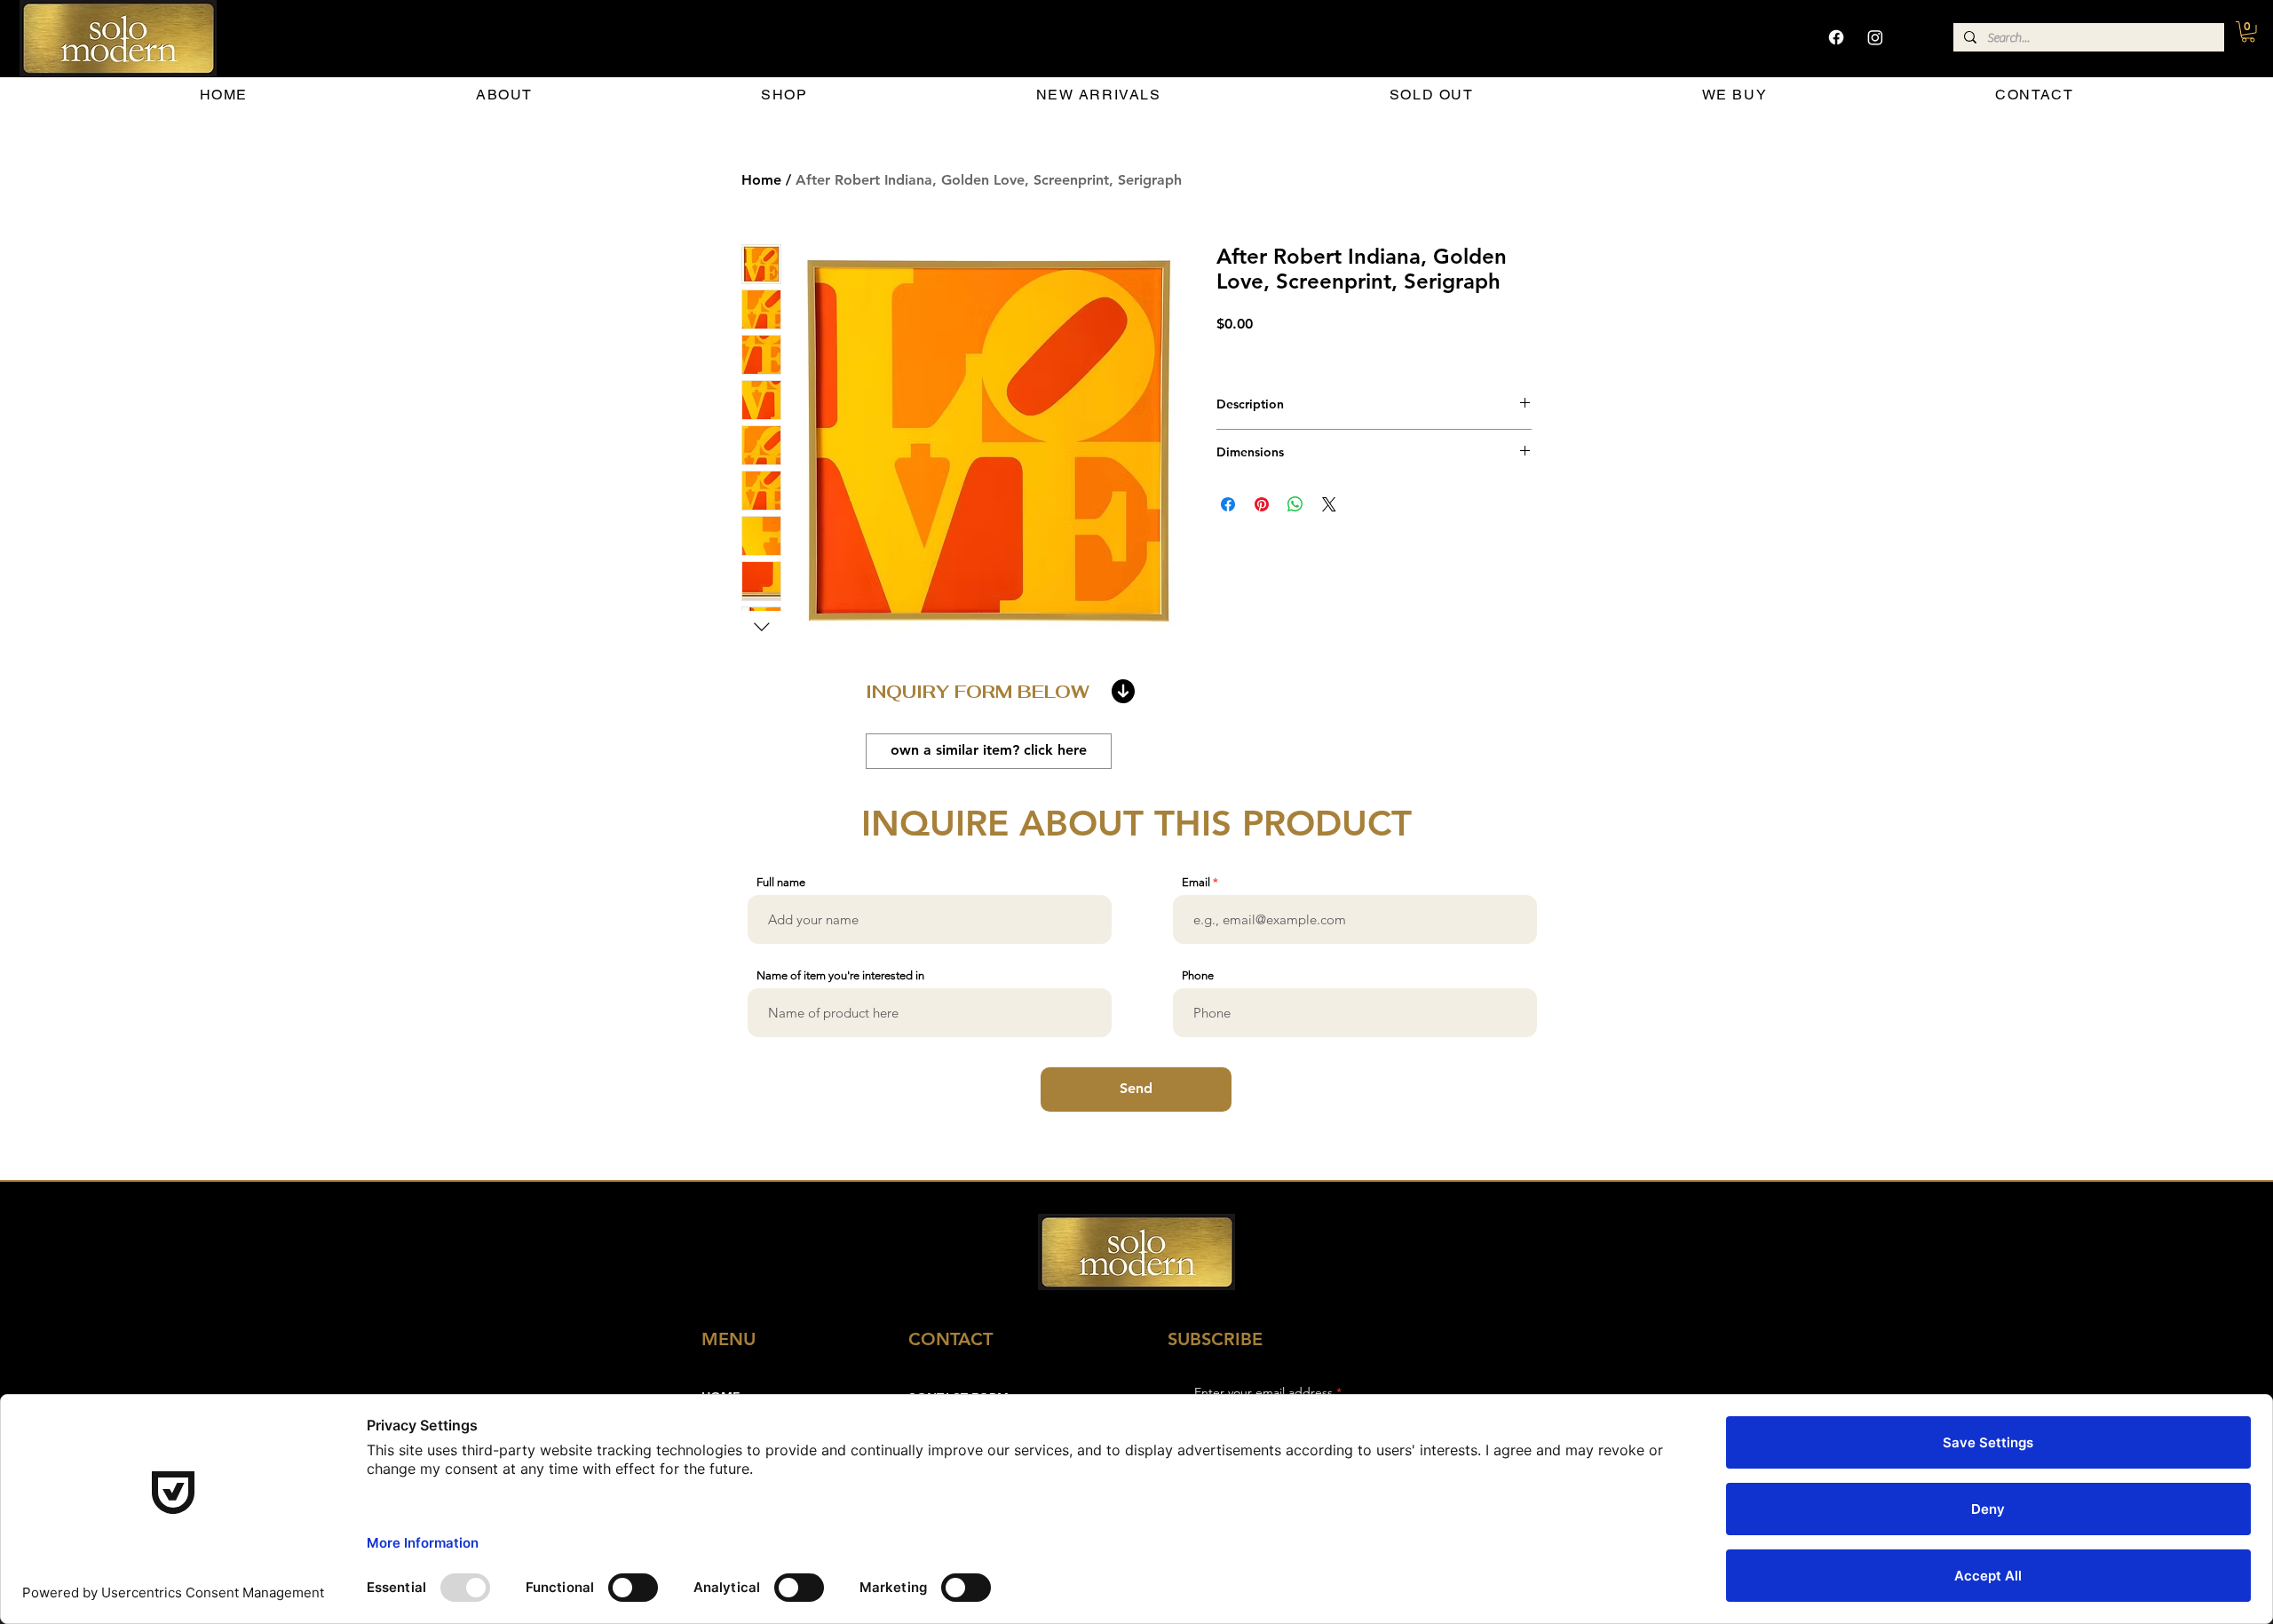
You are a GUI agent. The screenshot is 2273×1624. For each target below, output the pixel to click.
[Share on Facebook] (1228, 504)
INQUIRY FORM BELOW (978, 692)
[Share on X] (1329, 504)
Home (761, 180)
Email (1196, 882)
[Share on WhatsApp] (1295, 504)
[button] (2248, 32)
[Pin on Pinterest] (1262, 504)
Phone (1198, 975)
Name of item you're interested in (840, 975)
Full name (781, 882)
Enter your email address (1263, 1392)
